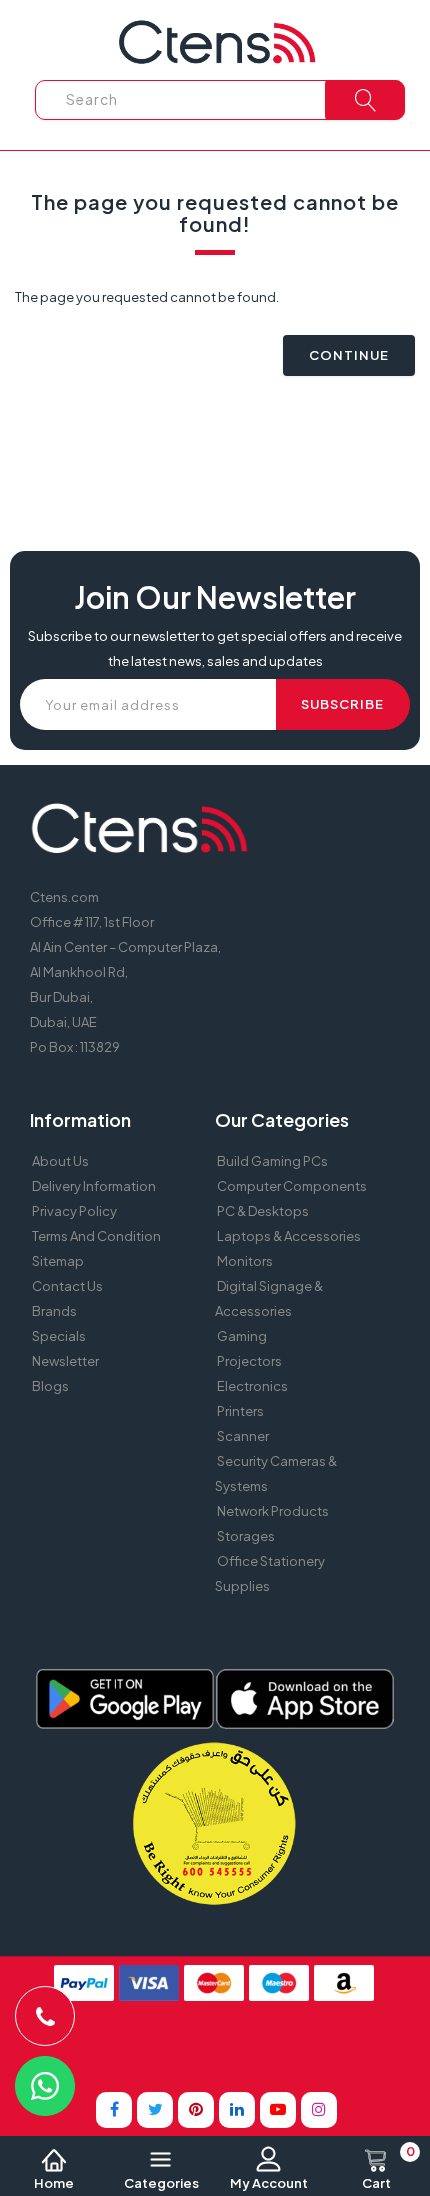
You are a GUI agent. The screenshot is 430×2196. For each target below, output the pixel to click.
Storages (246, 1536)
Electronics (252, 1386)
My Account (269, 2183)
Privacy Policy (74, 1211)
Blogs (50, 1386)
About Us (60, 1161)
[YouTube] (278, 2110)
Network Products (273, 1511)
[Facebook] (114, 2110)
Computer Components (292, 1186)
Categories (161, 2183)
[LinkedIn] (237, 2110)
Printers (240, 1411)
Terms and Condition (96, 1236)
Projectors (249, 1361)
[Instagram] (319, 2110)
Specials (59, 1336)
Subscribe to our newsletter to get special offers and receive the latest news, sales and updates (215, 648)
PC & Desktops (263, 1211)
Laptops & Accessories (289, 1236)
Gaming (242, 1336)
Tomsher (174, 2046)
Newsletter (65, 1361)
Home (54, 2183)
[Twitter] (155, 2110)
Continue (349, 355)
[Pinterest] (196, 2110)
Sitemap (58, 1261)
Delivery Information (94, 1186)
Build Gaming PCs (272, 1161)
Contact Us (67, 1286)
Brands (54, 1311)
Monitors (245, 1261)
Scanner (243, 1436)
